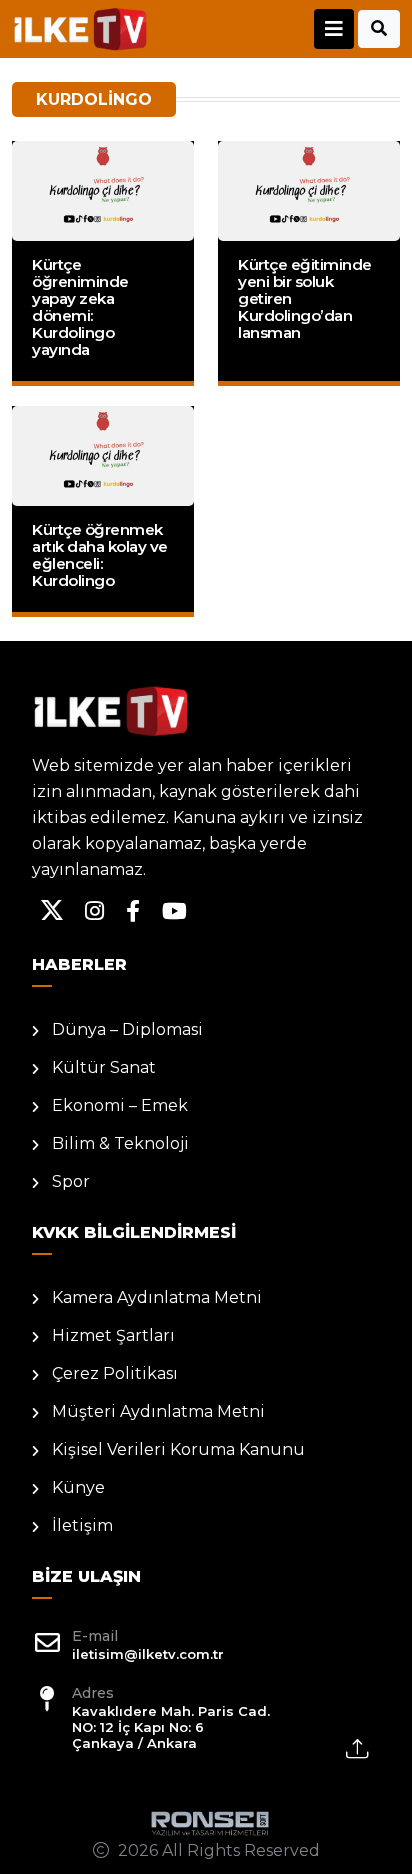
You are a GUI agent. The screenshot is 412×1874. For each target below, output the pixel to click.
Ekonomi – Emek (120, 1105)
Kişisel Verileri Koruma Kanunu (178, 1449)
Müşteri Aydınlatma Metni (158, 1411)
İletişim (82, 1525)
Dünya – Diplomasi (127, 1029)
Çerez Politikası (115, 1373)
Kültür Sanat (104, 1067)
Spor (71, 1181)
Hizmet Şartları (113, 1335)
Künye (78, 1487)
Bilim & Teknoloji (120, 1143)
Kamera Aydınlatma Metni (157, 1297)
